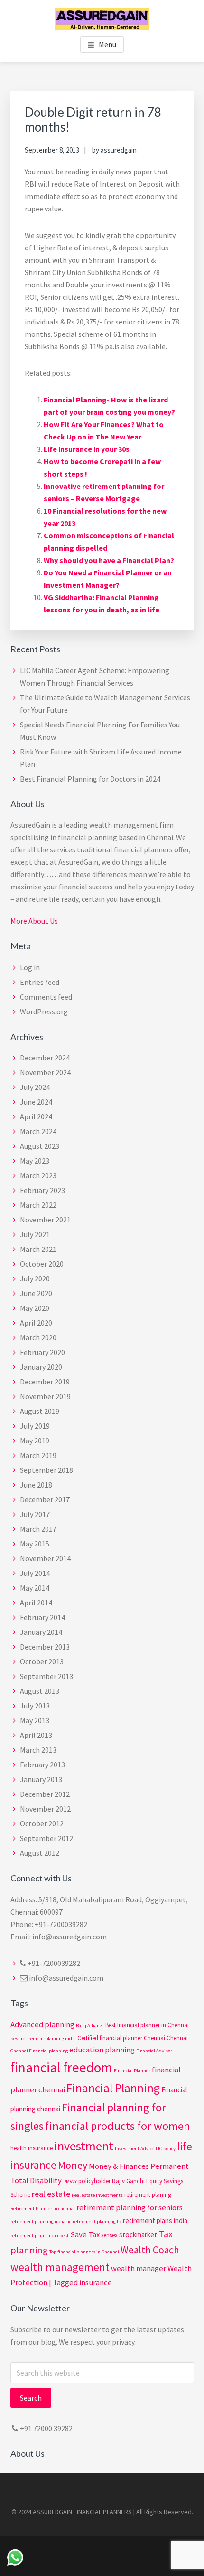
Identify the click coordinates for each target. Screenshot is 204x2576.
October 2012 (42, 1823)
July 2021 (35, 1234)
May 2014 (35, 1588)
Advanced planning (42, 2025)
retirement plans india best (40, 2236)
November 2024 (45, 1072)
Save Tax (85, 2235)
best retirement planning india (43, 2038)
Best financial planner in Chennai (147, 2025)
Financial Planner (132, 2071)
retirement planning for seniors (130, 2208)
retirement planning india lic (41, 2221)
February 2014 (42, 1617)
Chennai (177, 2038)
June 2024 (36, 1102)
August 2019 (40, 1411)
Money (73, 2165)
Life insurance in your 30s (87, 449)
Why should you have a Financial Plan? (109, 560)
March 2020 (38, 1337)
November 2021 (45, 1220)
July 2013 (35, 1706)
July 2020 (35, 1278)
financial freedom (61, 2067)
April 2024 (36, 1116)
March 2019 (38, 1455)
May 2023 (35, 1161)
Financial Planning (113, 2088)
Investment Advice (134, 2149)
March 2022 (38, 1205)
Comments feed (46, 997)
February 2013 (42, 1765)
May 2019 (35, 1441)
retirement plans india (155, 2220)
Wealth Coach (150, 2250)
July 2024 (35, 1087)
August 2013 (40, 1691)
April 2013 (36, 1735)
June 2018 (36, 1485)
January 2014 (41, 1632)
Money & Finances (119, 2166)
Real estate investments (97, 2195)
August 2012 (40, 1853)
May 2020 (35, 1308)
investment (84, 2146)
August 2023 (40, 1146)
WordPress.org (44, 1011)
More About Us (34, 921)
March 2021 (38, 1249)
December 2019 (45, 1382)
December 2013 (45, 1647)
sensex (109, 2235)
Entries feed (40, 982)
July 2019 (35, 1426)
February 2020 (42, 1352)
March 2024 (38, 1131)
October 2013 (42, 1661)
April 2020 (36, 1323)
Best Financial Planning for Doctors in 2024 (90, 779)
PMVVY (70, 2181)
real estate (51, 2194)
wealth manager (139, 2268)
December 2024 (45, 1058)
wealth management (60, 2267)
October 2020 (42, 1264)
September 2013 (46, 1676)
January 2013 (41, 1779)
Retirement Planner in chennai (43, 2209)
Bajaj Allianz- (90, 2026)
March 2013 (38, 1750)
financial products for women (118, 2126)
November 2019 (45, 1396)
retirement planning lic (97, 2221)
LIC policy (166, 2149)
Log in (30, 967)
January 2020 (41, 1367)
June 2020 (36, 1293)
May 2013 (35, 1720)
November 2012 (45, 1809)
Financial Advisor (154, 2051)
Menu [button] (107, 44)
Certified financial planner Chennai (121, 2038)
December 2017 (45, 1499)
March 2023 (38, 1175)
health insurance (32, 2148)
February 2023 (42, 1190)
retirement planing (148, 2195)
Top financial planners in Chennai (84, 2252)
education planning (102, 2050)
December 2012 (45, 1794)
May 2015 (35, 1544)
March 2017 (38, 1529)
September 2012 (46, 1838)
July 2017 (35, 1514)
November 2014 (45, 1558)
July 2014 (35, 1573)
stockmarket (138, 2235)
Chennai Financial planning (39, 2051)
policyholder (94, 2181)
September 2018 (46, 1470)
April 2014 (36, 1603)
